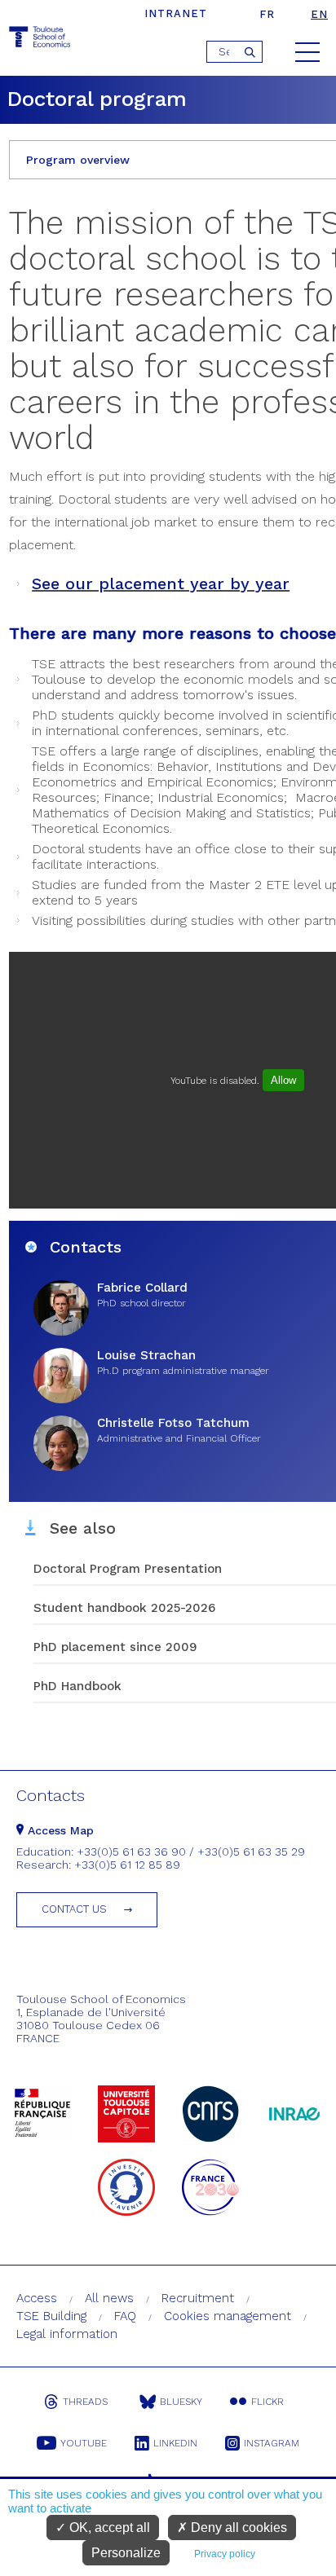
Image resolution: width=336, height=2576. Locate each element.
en (319, 14)
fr (267, 14)
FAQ (125, 2316)
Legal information (67, 2334)
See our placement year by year (161, 583)
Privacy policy (225, 2554)
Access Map (59, 1830)
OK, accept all (108, 2528)
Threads (85, 2402)
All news (109, 2298)
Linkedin (175, 2443)
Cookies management (228, 2316)
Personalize (126, 2553)
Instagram (272, 2443)
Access (37, 2298)
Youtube (84, 2443)
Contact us (74, 1909)
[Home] (41, 40)
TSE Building (51, 2316)
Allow (283, 1080)
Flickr (267, 2402)
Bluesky (181, 2402)
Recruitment (198, 2298)
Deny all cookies (237, 2528)
